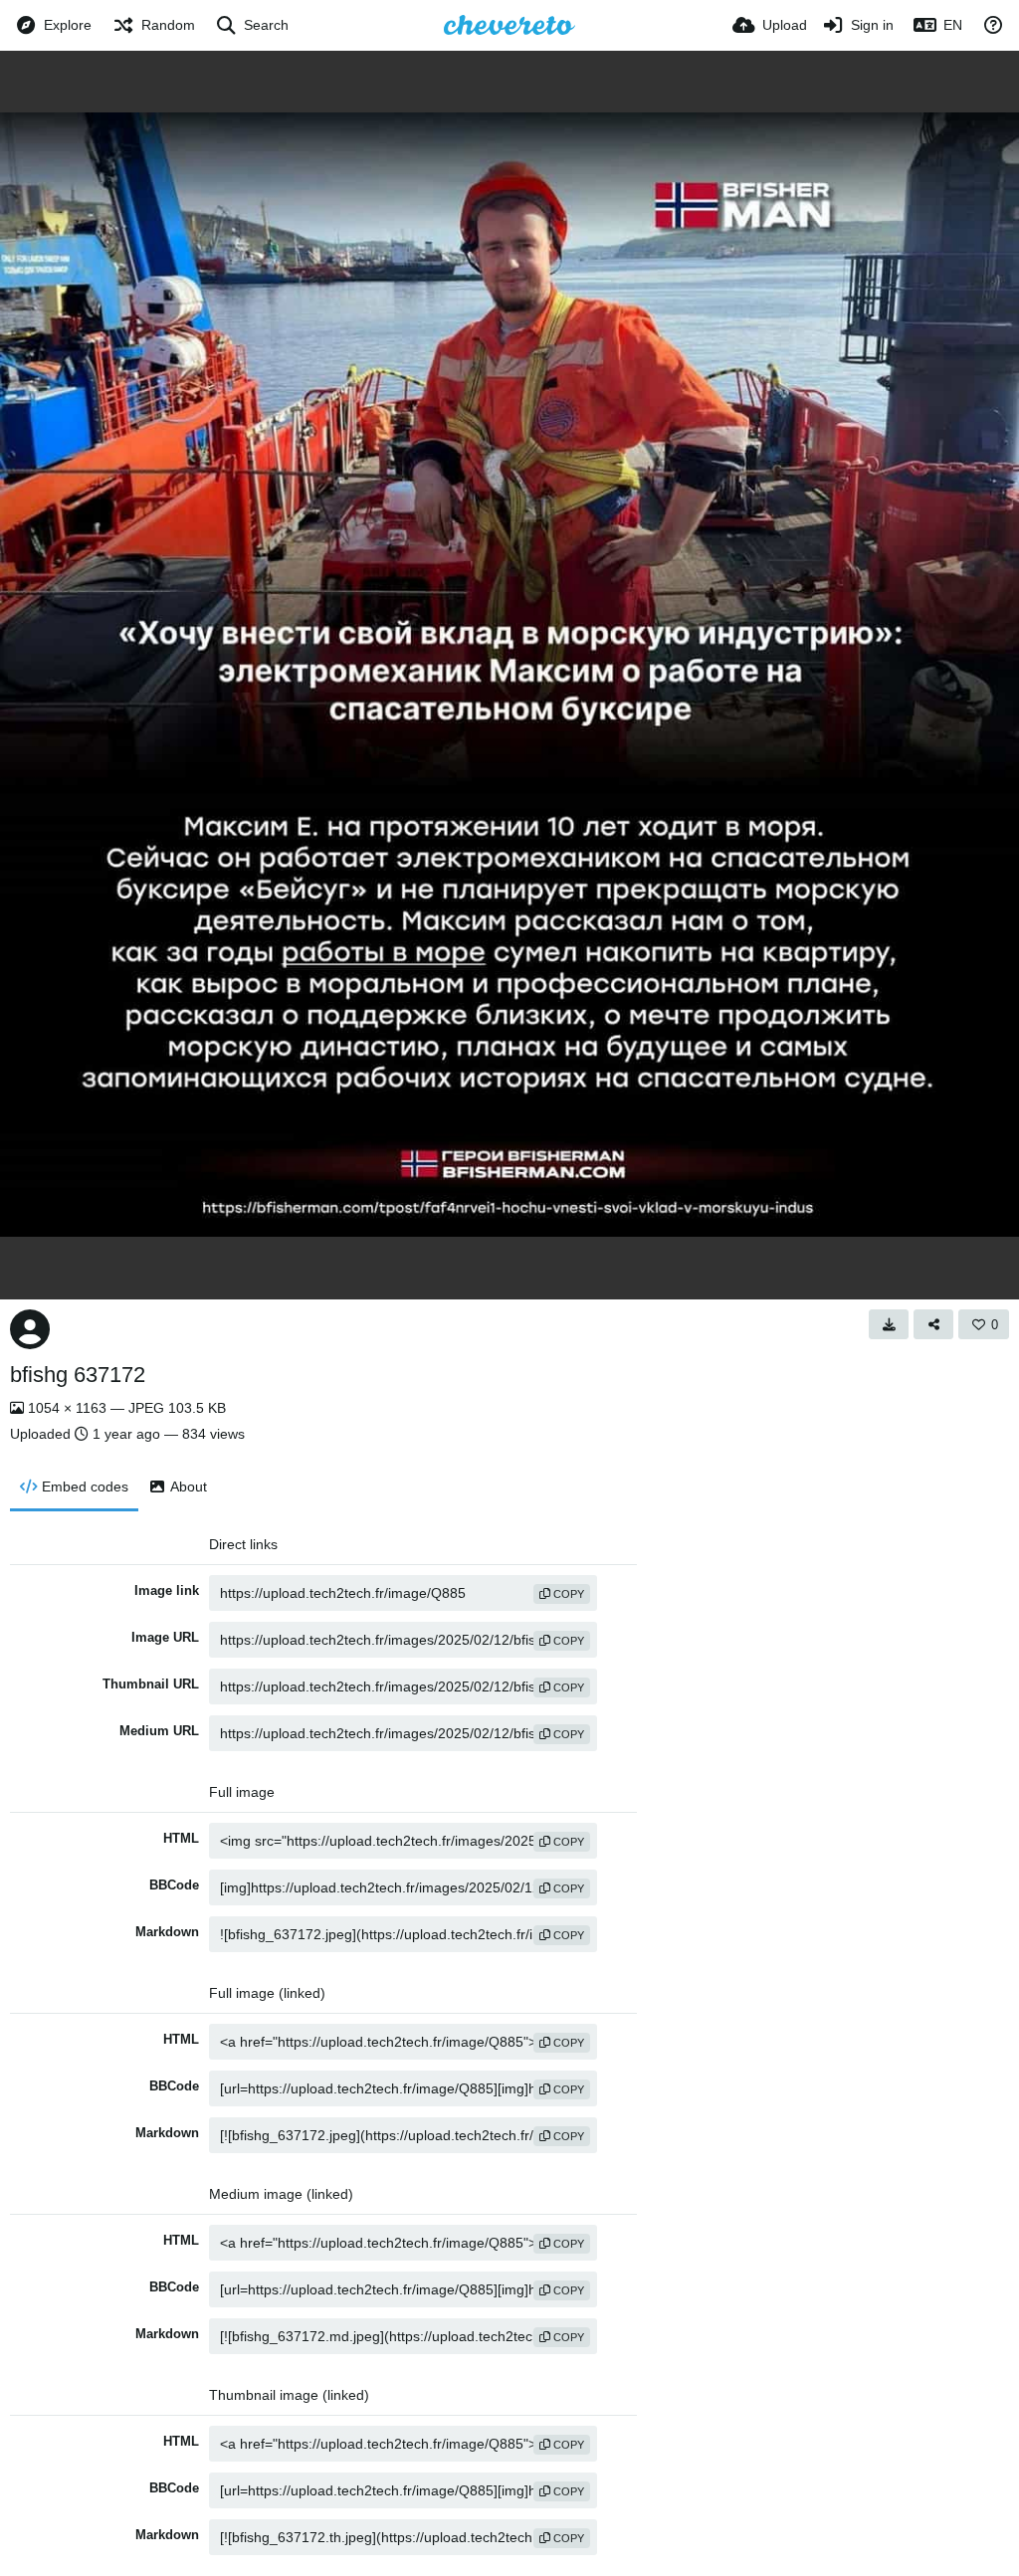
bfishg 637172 (78, 1375)
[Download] (889, 1324)
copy (567, 1594)
